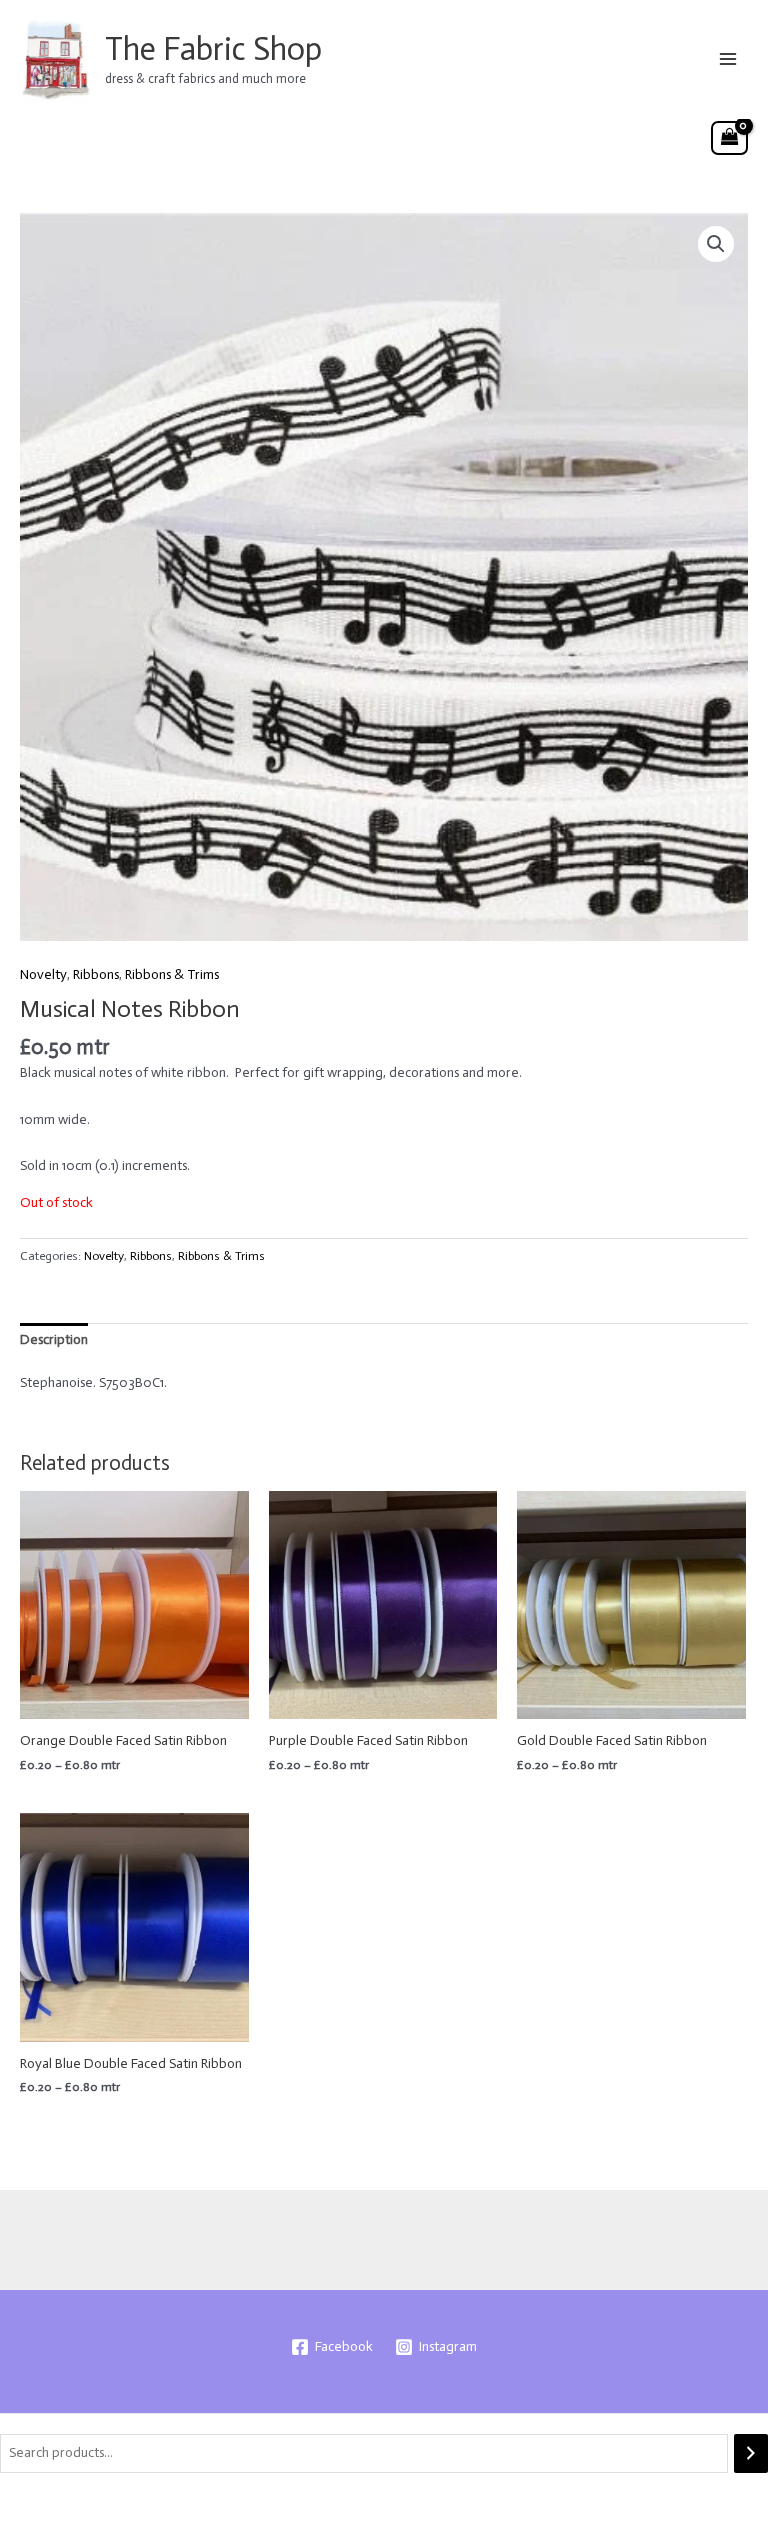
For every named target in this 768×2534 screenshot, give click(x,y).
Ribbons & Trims (172, 974)
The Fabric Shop (213, 49)
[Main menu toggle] (728, 58)
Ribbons (96, 974)
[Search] (751, 2453)
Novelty (43, 974)
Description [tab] (54, 1339)
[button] (716, 244)
